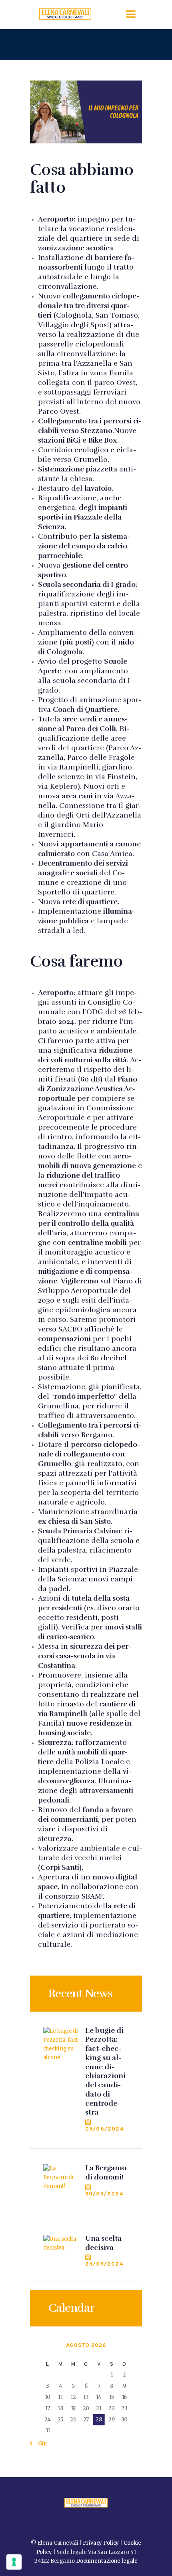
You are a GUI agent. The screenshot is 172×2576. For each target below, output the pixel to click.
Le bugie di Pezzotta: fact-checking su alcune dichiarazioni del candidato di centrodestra (105, 2071)
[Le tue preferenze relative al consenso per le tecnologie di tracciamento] (14, 2562)
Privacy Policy (101, 2543)
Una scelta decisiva (103, 2243)
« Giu (40, 2444)
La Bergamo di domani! (106, 2172)
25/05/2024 (104, 2264)
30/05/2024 (104, 2194)
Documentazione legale (107, 2561)
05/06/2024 (105, 2129)
